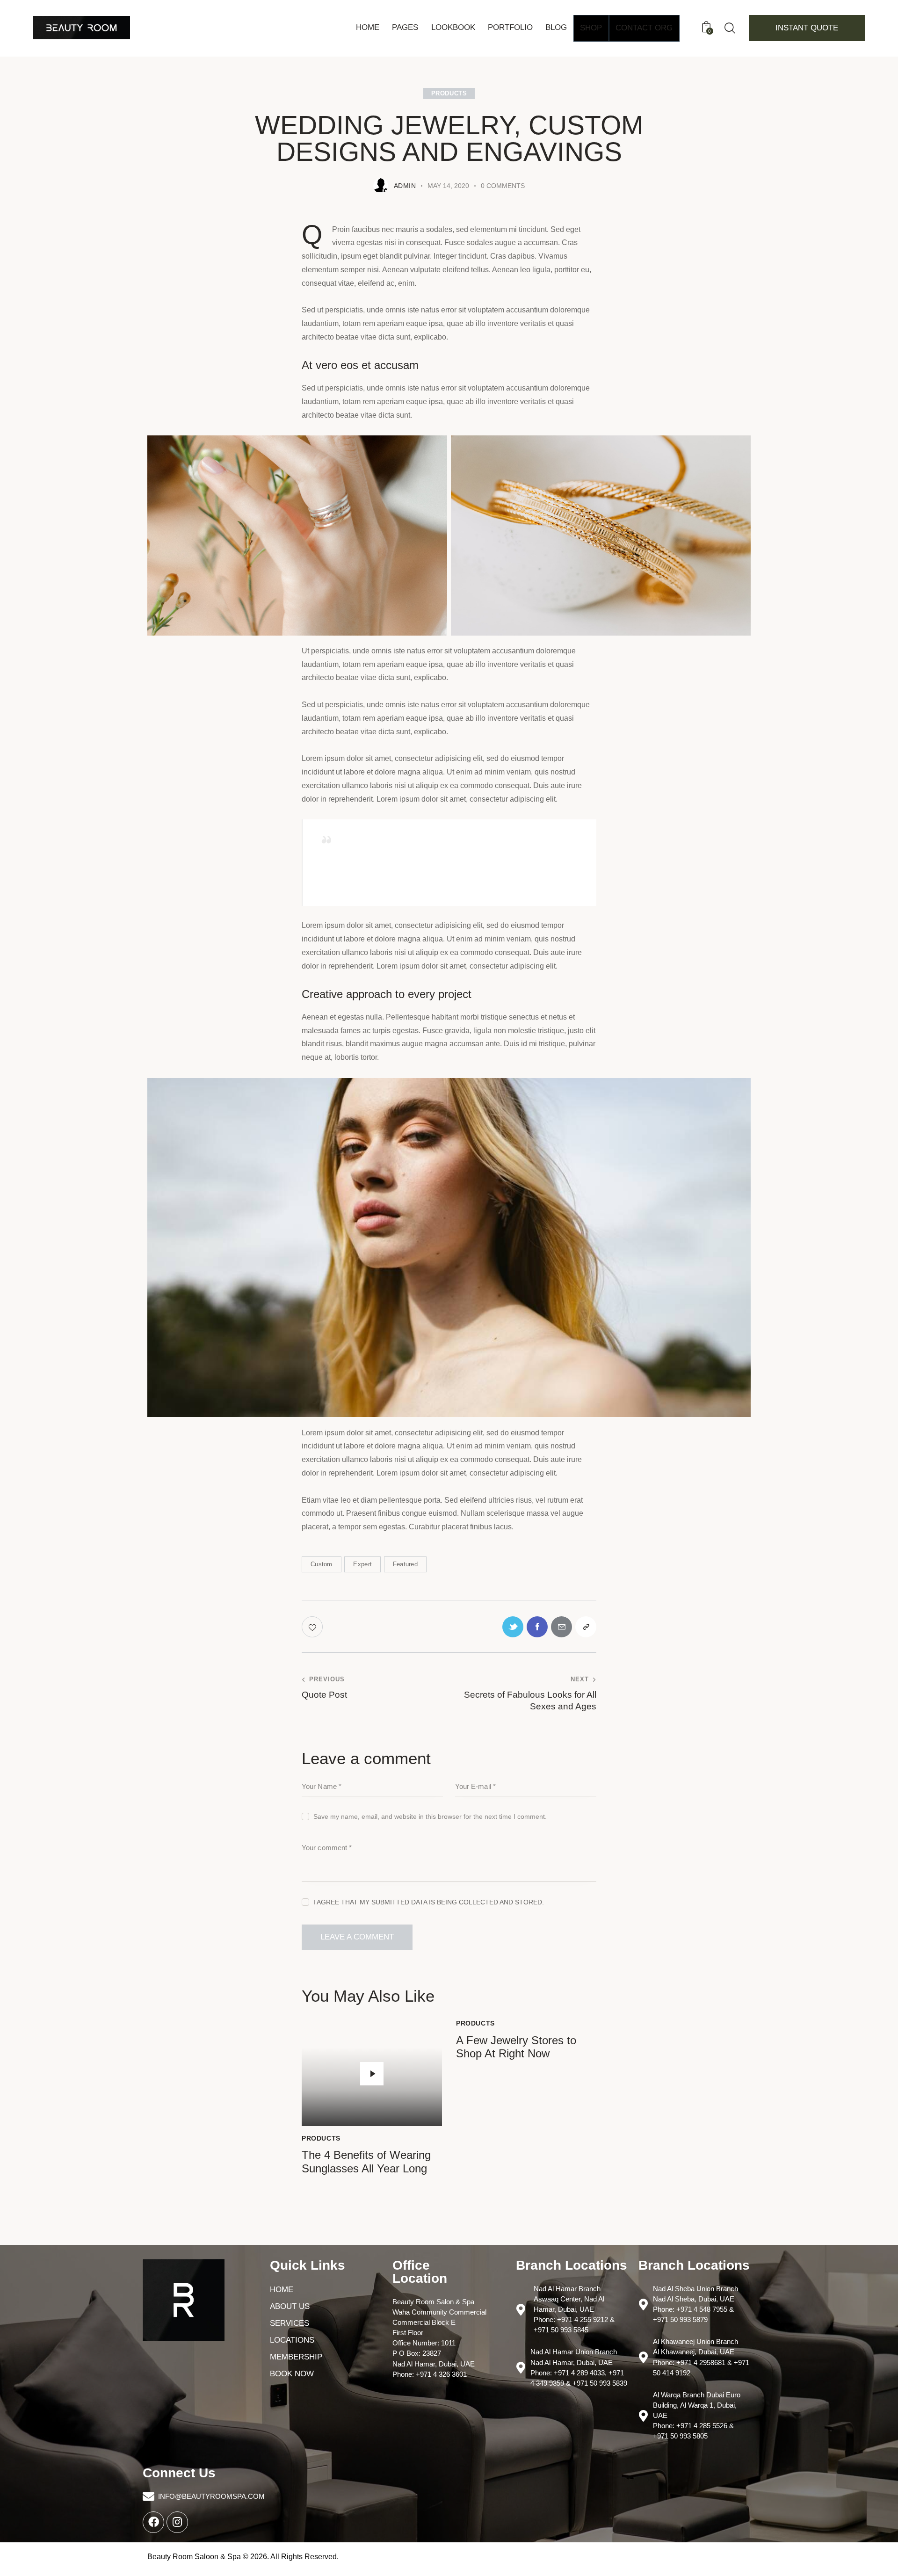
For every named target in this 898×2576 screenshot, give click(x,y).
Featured (405, 1564)
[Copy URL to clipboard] (586, 1627)
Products (449, 93)
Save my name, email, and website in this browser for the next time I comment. (430, 1816)
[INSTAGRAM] (177, 2522)
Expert (362, 1564)
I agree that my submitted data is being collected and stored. (429, 1902)
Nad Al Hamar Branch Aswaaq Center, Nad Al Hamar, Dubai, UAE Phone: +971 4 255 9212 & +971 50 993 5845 (574, 2309)
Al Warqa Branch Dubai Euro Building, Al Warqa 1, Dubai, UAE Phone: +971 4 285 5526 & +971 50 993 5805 (697, 2415)
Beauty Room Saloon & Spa (194, 2557)
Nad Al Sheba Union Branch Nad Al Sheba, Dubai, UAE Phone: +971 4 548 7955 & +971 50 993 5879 (695, 2304)
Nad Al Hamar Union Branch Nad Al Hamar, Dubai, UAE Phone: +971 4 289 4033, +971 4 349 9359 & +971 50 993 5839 (579, 2367)
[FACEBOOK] (153, 2522)
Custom (322, 1564)
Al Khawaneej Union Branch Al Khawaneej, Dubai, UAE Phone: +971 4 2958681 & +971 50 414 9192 (701, 2357)
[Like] (313, 1627)
